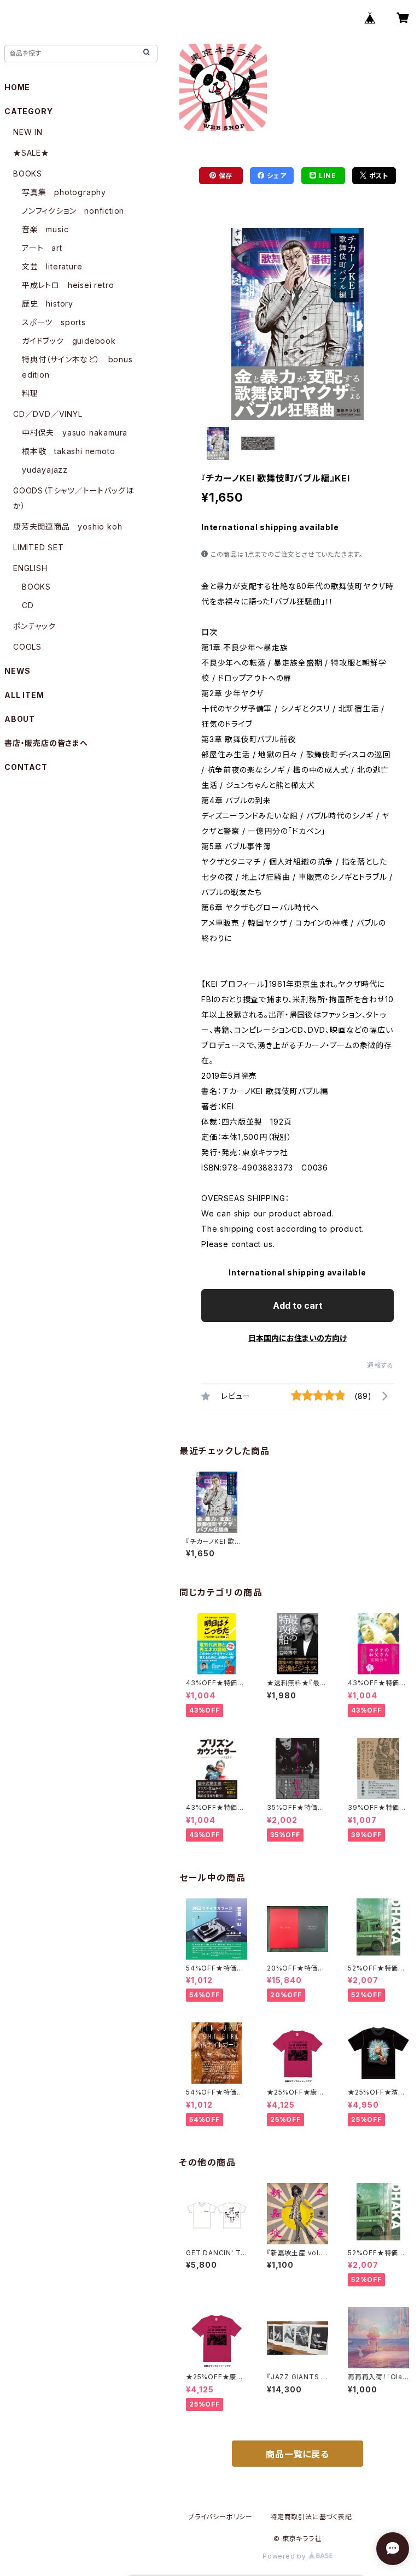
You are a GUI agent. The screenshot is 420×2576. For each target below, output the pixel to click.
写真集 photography (64, 192)
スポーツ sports (54, 322)
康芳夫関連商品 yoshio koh (68, 527)
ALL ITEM (24, 695)
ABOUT (20, 719)
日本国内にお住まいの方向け (297, 1338)
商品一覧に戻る (297, 2454)
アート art (42, 248)
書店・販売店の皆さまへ (46, 743)
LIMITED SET (39, 547)
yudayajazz (45, 470)
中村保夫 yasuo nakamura (75, 433)
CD (28, 605)
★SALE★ (31, 153)
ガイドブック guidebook (69, 341)
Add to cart (298, 1305)
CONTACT (26, 767)
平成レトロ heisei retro (68, 285)
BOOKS (28, 174)
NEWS (17, 671)
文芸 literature (52, 266)
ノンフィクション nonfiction (73, 211)
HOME (17, 87)
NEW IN (28, 132)
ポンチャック (34, 626)
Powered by (285, 2556)
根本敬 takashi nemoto (68, 451)
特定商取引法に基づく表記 (311, 2517)
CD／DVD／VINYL (48, 414)
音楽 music (45, 229)
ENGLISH (30, 568)
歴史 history (48, 304)
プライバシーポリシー (220, 2517)
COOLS (27, 647)
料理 (30, 393)
